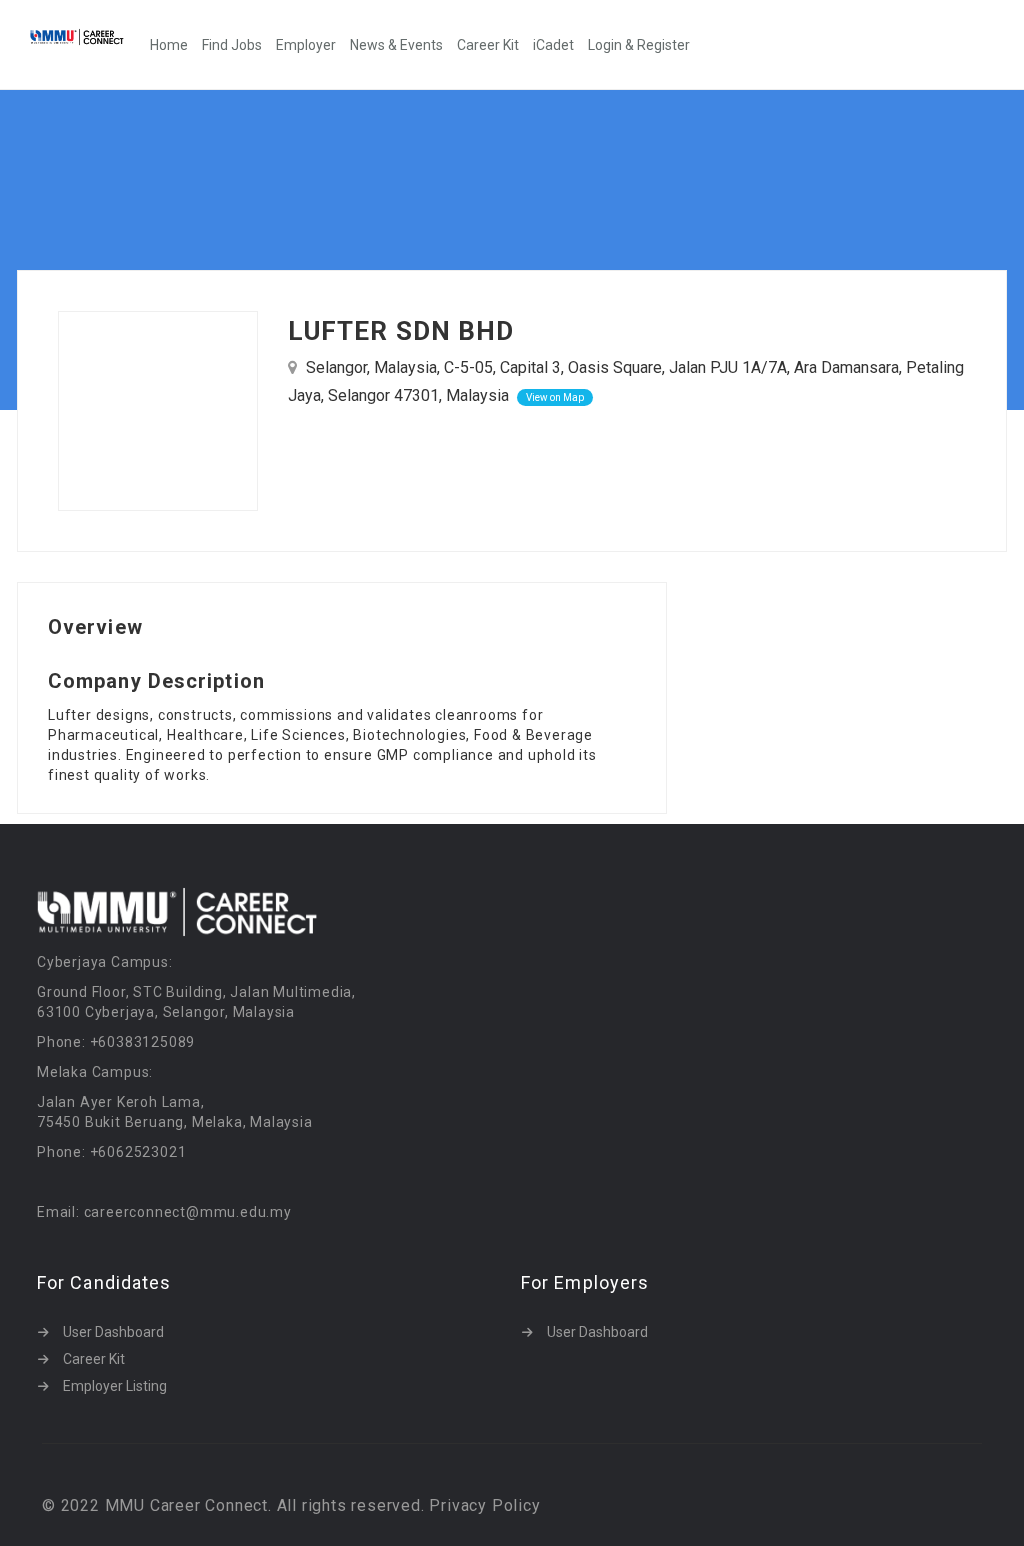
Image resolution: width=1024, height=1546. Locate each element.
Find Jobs (232, 45)
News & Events (396, 45)
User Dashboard (113, 1332)
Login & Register (639, 45)
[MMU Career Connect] (87, 36)
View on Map (555, 397)
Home (169, 45)
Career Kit (488, 45)
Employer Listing (115, 1386)
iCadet (553, 45)
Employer (306, 45)
